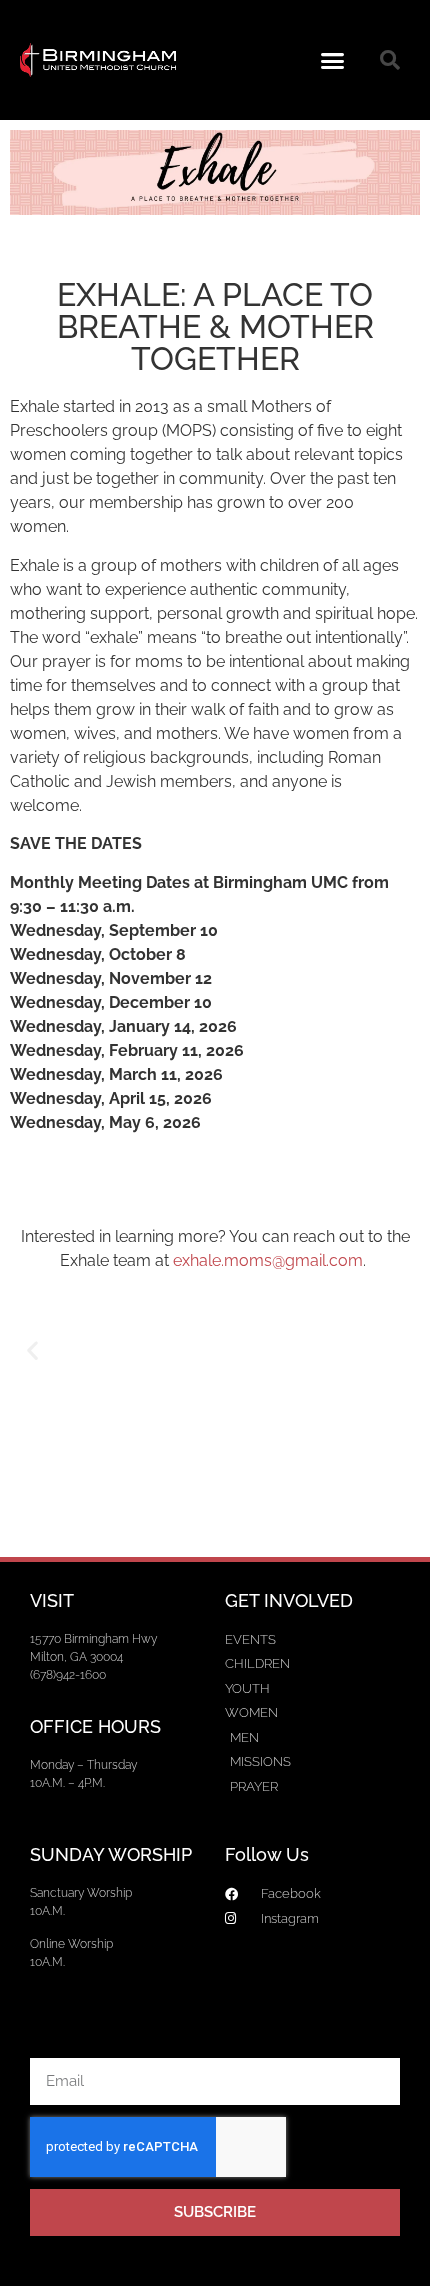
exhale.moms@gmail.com (268, 1260)
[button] (333, 60)
